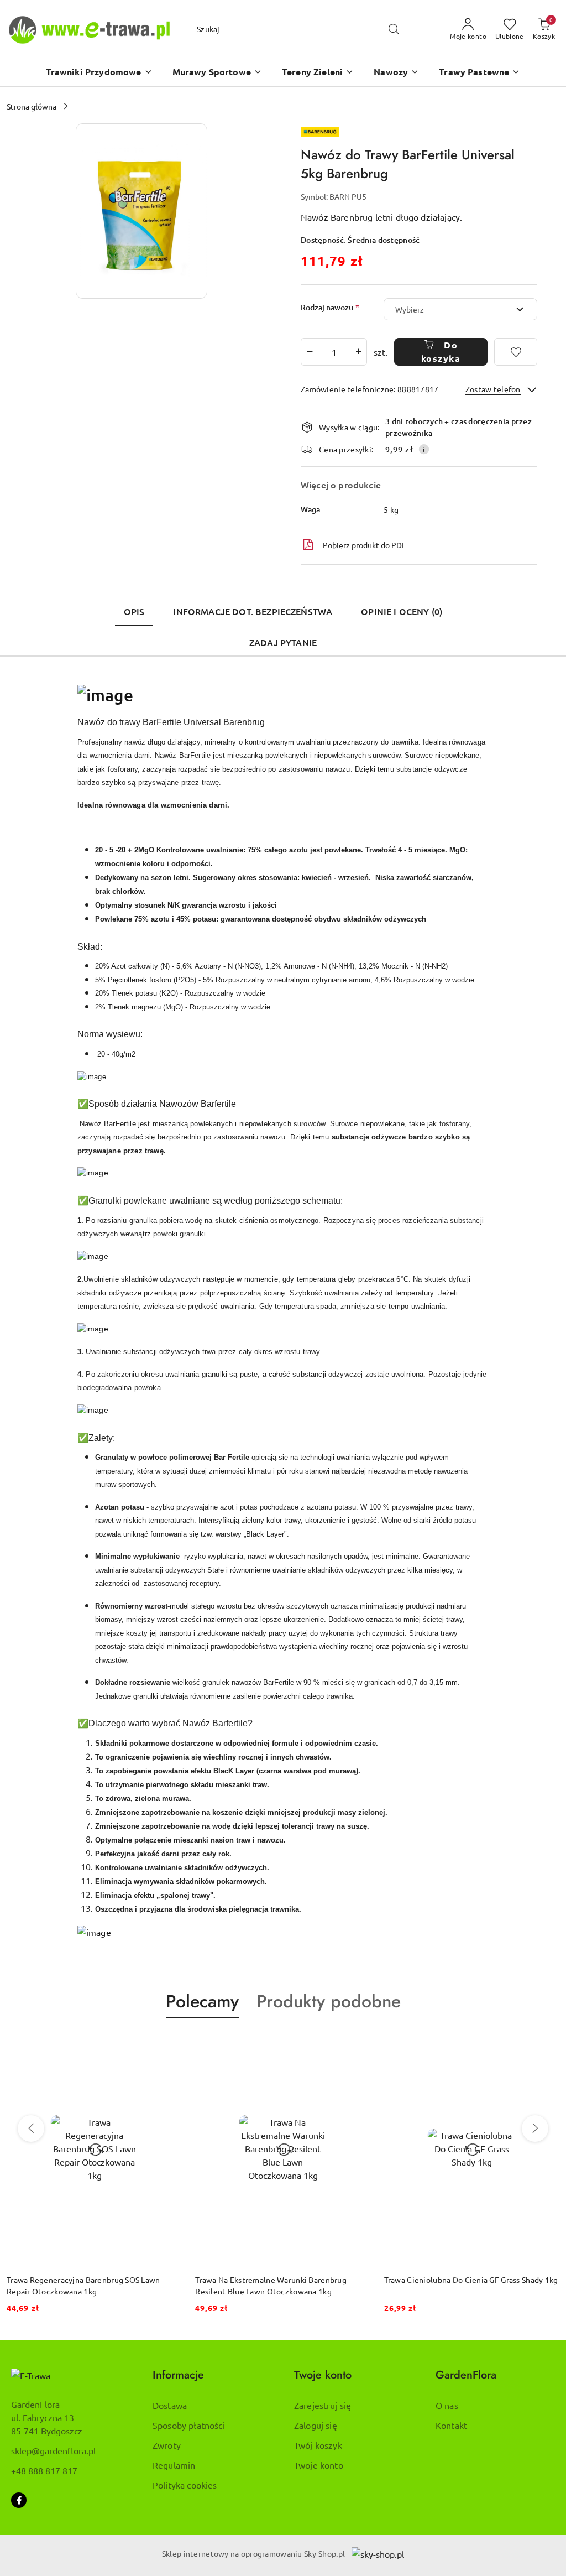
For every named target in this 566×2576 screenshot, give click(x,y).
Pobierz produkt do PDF (365, 545)
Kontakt (451, 2425)
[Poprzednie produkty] (31, 2129)
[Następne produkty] (535, 2129)
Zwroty (167, 2445)
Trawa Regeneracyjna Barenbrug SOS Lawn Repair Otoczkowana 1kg (83, 2285)
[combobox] (460, 309)
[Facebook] (19, 2500)
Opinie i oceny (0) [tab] (402, 611)
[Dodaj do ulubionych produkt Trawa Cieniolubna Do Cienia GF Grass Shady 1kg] (547, 2044)
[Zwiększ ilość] (358, 352)
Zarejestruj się (323, 2405)
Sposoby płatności (189, 2425)
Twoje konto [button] (323, 2375)
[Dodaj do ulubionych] (516, 352)
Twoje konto (319, 2465)
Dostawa (170, 2405)
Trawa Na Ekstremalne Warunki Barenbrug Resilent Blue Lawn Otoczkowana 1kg (271, 2285)
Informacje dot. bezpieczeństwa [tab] (253, 611)
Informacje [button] (178, 2375)
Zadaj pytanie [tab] (283, 642)
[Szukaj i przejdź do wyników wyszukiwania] (394, 29)
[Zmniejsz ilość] (310, 352)
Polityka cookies (185, 2485)
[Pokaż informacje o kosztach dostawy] (424, 449)
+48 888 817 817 (44, 2470)
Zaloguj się (316, 2425)
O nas (447, 2405)
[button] (99, 73)
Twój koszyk (318, 2445)
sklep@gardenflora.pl (53, 2450)
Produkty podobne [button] (329, 2001)
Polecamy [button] (202, 2001)
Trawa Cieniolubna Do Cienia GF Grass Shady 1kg (471, 2280)
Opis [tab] (134, 611)
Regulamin (174, 2465)
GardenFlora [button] (466, 2375)
